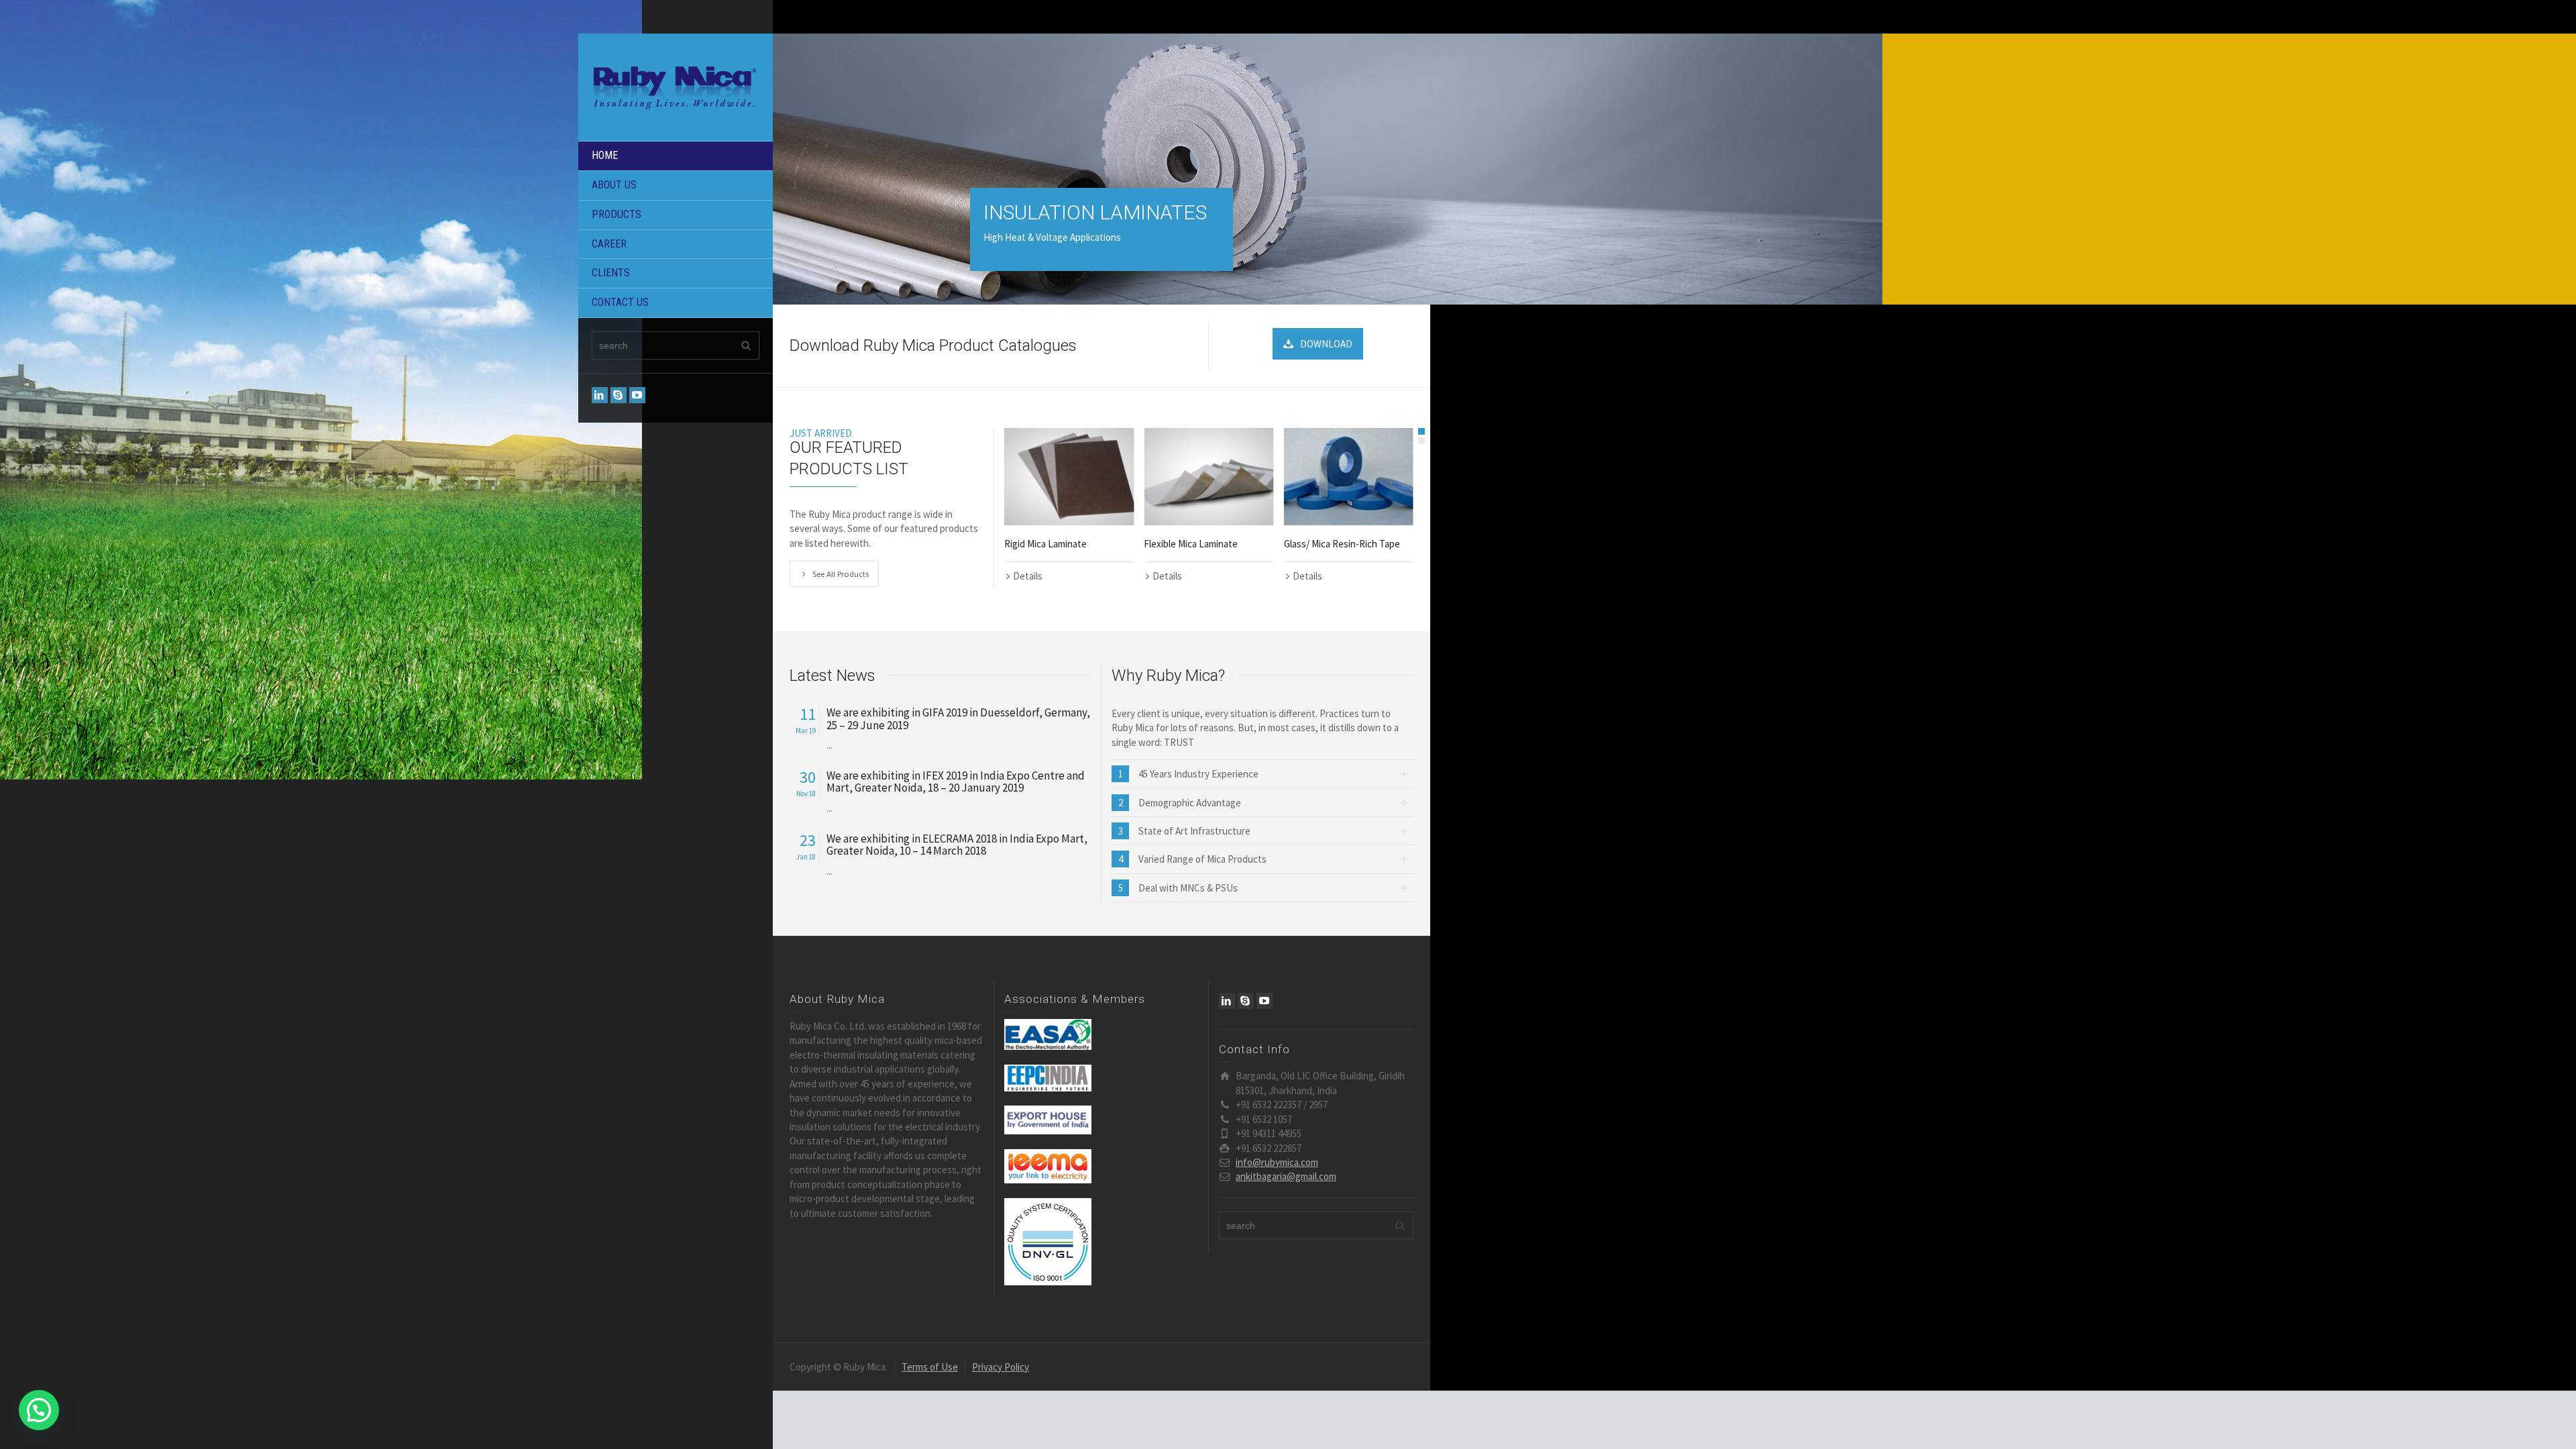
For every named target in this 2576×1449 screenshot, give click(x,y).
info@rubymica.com (1277, 1162)
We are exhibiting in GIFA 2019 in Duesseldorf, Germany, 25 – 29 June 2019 (958, 719)
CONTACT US (620, 302)
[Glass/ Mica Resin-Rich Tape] (1209, 477)
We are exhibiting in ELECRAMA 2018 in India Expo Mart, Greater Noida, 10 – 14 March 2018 (957, 845)
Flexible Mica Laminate (1051, 544)
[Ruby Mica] (676, 86)
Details (1028, 576)
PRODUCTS (616, 214)
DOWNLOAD (1326, 344)
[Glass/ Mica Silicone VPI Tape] (1349, 477)
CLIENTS (611, 273)
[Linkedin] (600, 395)
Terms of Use (930, 1367)
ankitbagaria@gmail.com (1286, 1176)
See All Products (841, 574)
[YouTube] (637, 395)
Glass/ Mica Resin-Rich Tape (1202, 544)
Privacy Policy (1001, 1367)
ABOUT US (614, 185)
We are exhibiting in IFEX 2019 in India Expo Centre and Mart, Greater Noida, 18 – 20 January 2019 (956, 782)
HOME (605, 155)
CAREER (609, 244)
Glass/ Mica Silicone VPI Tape (1344, 544)
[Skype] (619, 395)
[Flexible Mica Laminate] (1069, 477)
